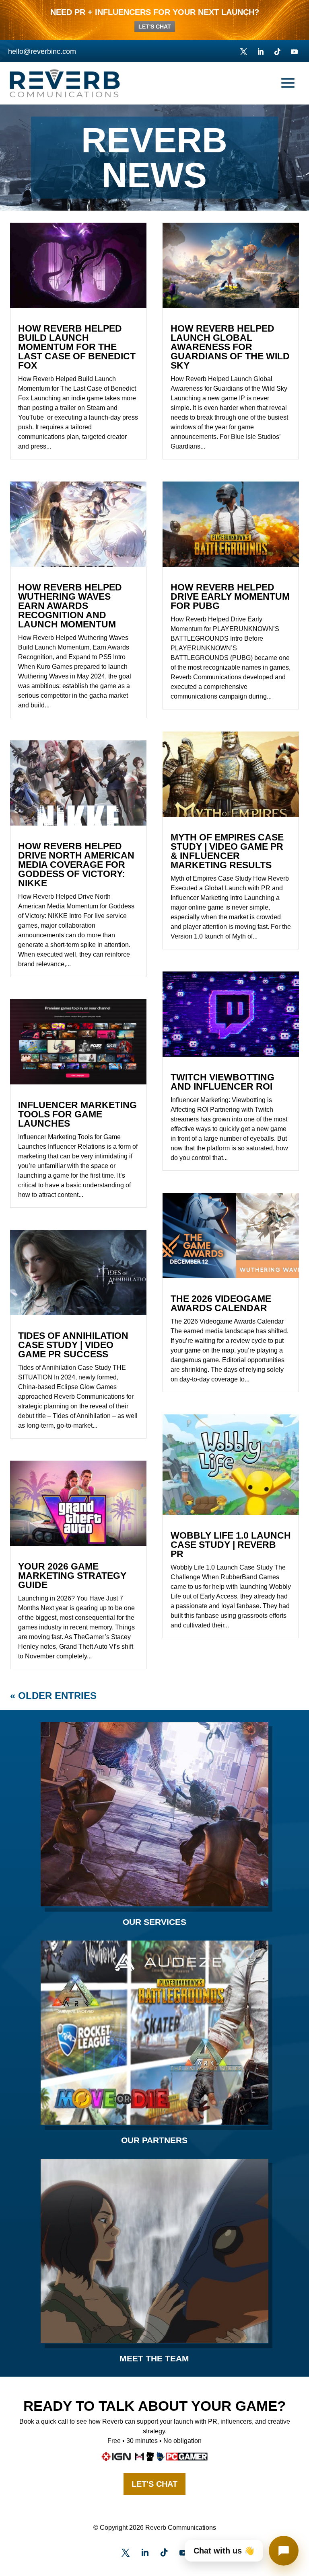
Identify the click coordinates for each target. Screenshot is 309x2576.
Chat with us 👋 (224, 2551)
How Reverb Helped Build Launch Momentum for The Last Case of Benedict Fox (77, 347)
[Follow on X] (243, 52)
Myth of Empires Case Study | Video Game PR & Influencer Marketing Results (227, 851)
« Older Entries (53, 1696)
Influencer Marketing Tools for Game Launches (77, 1114)
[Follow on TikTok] (277, 52)
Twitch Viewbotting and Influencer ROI (222, 1082)
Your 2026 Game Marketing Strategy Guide (72, 1576)
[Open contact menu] (284, 2551)
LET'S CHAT (155, 27)
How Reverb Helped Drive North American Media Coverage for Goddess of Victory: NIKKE (76, 865)
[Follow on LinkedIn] (260, 52)
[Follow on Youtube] (294, 52)
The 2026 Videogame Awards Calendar (221, 1303)
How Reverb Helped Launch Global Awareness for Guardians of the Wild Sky (230, 347)
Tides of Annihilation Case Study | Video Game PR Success (73, 1345)
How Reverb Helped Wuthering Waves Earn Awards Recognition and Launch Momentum (70, 606)
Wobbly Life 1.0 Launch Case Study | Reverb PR (231, 1545)
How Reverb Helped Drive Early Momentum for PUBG (230, 596)
